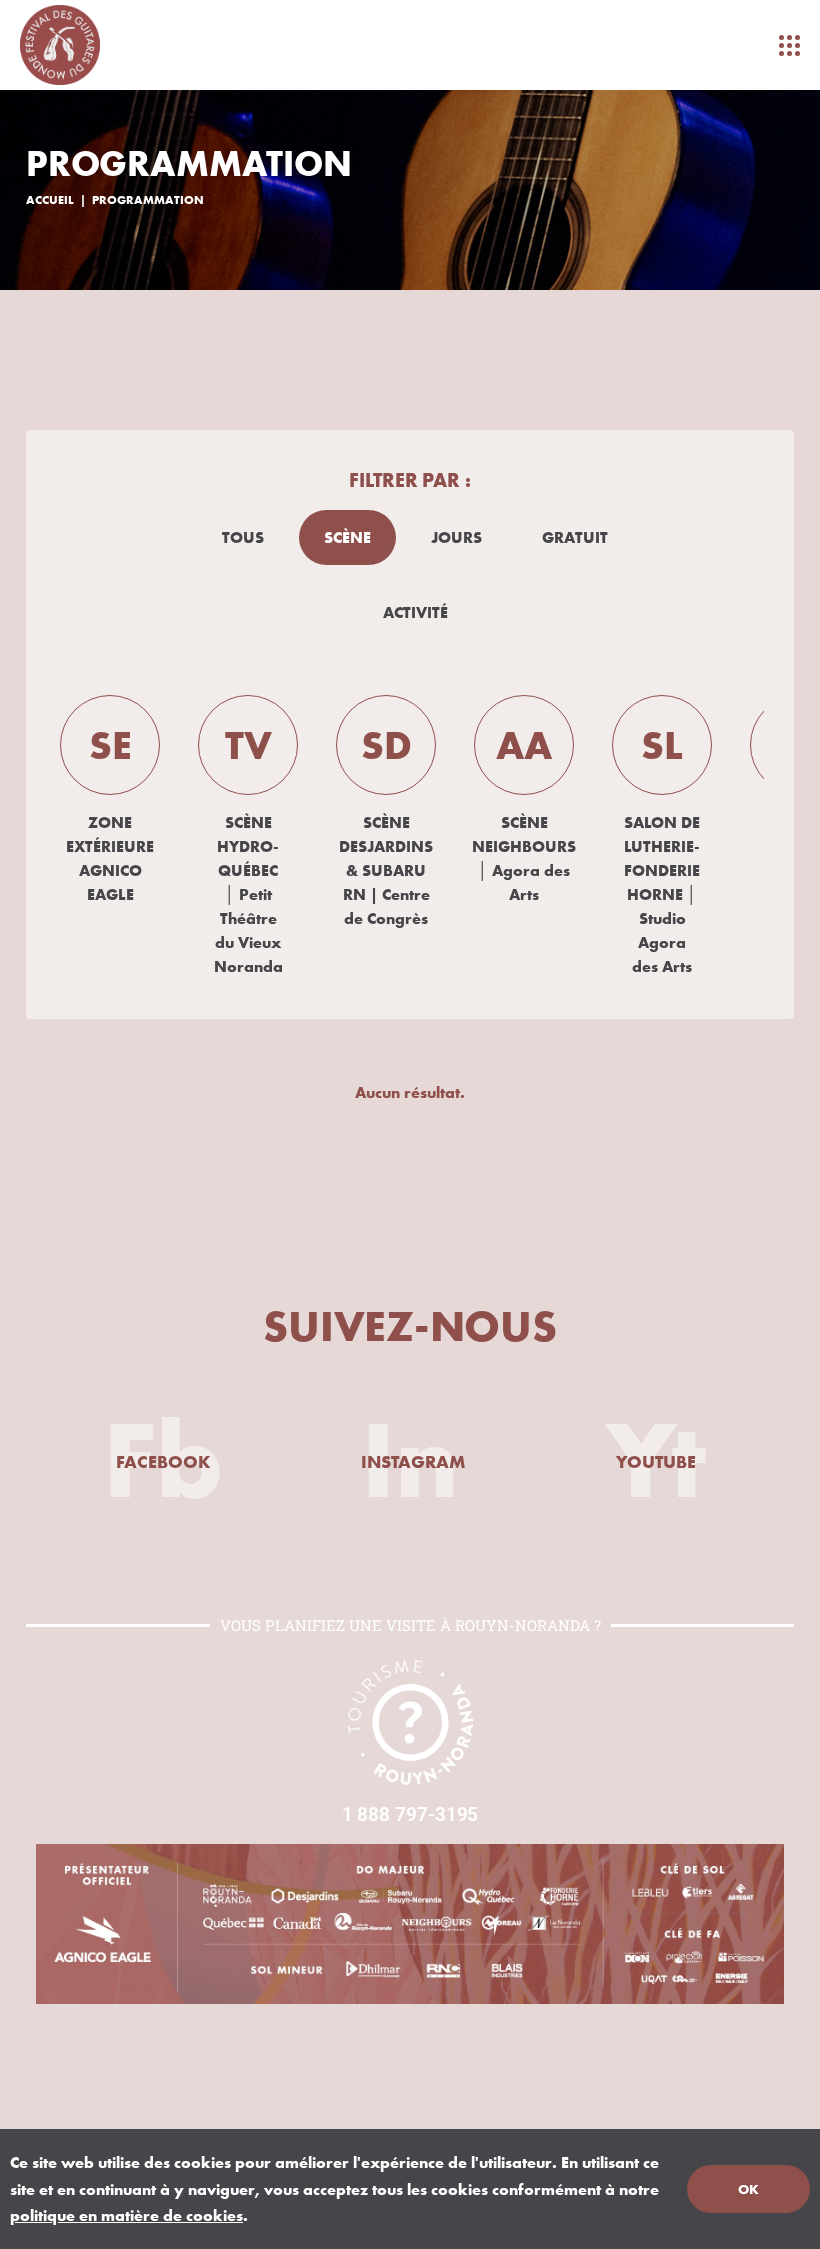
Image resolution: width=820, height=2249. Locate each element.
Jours (456, 537)
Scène (347, 537)
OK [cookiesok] (748, 2189)
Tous (243, 537)
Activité (415, 612)
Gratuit (575, 537)
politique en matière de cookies (126, 2215)
